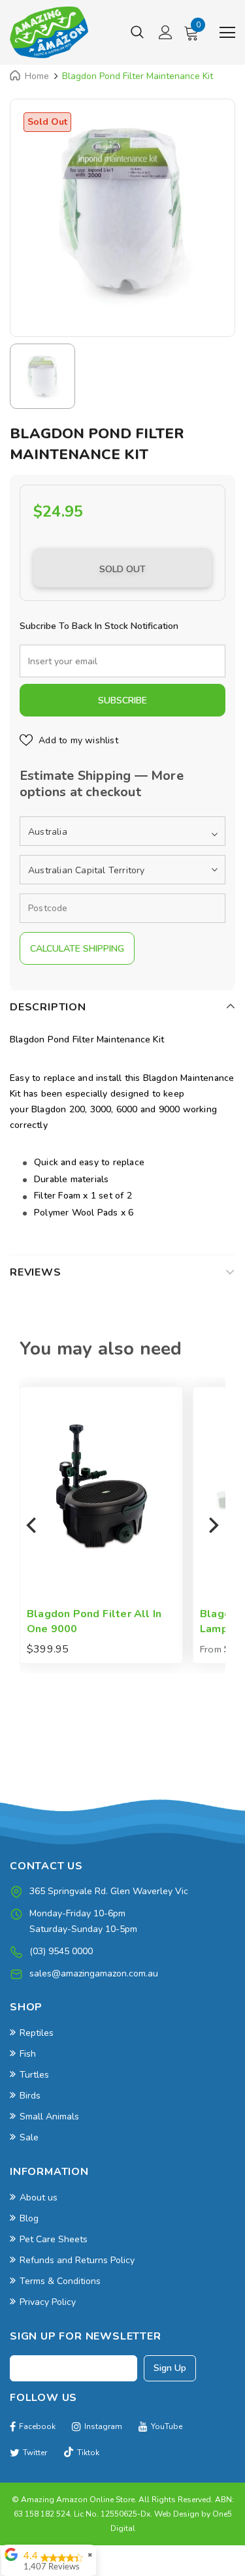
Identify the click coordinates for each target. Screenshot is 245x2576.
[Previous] (33, 1525)
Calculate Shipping (77, 949)
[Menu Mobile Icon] (227, 33)
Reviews (36, 1272)
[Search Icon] (137, 33)
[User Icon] (166, 32)
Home (37, 76)
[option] (122, 211)
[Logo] (49, 32)
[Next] (212, 1525)
